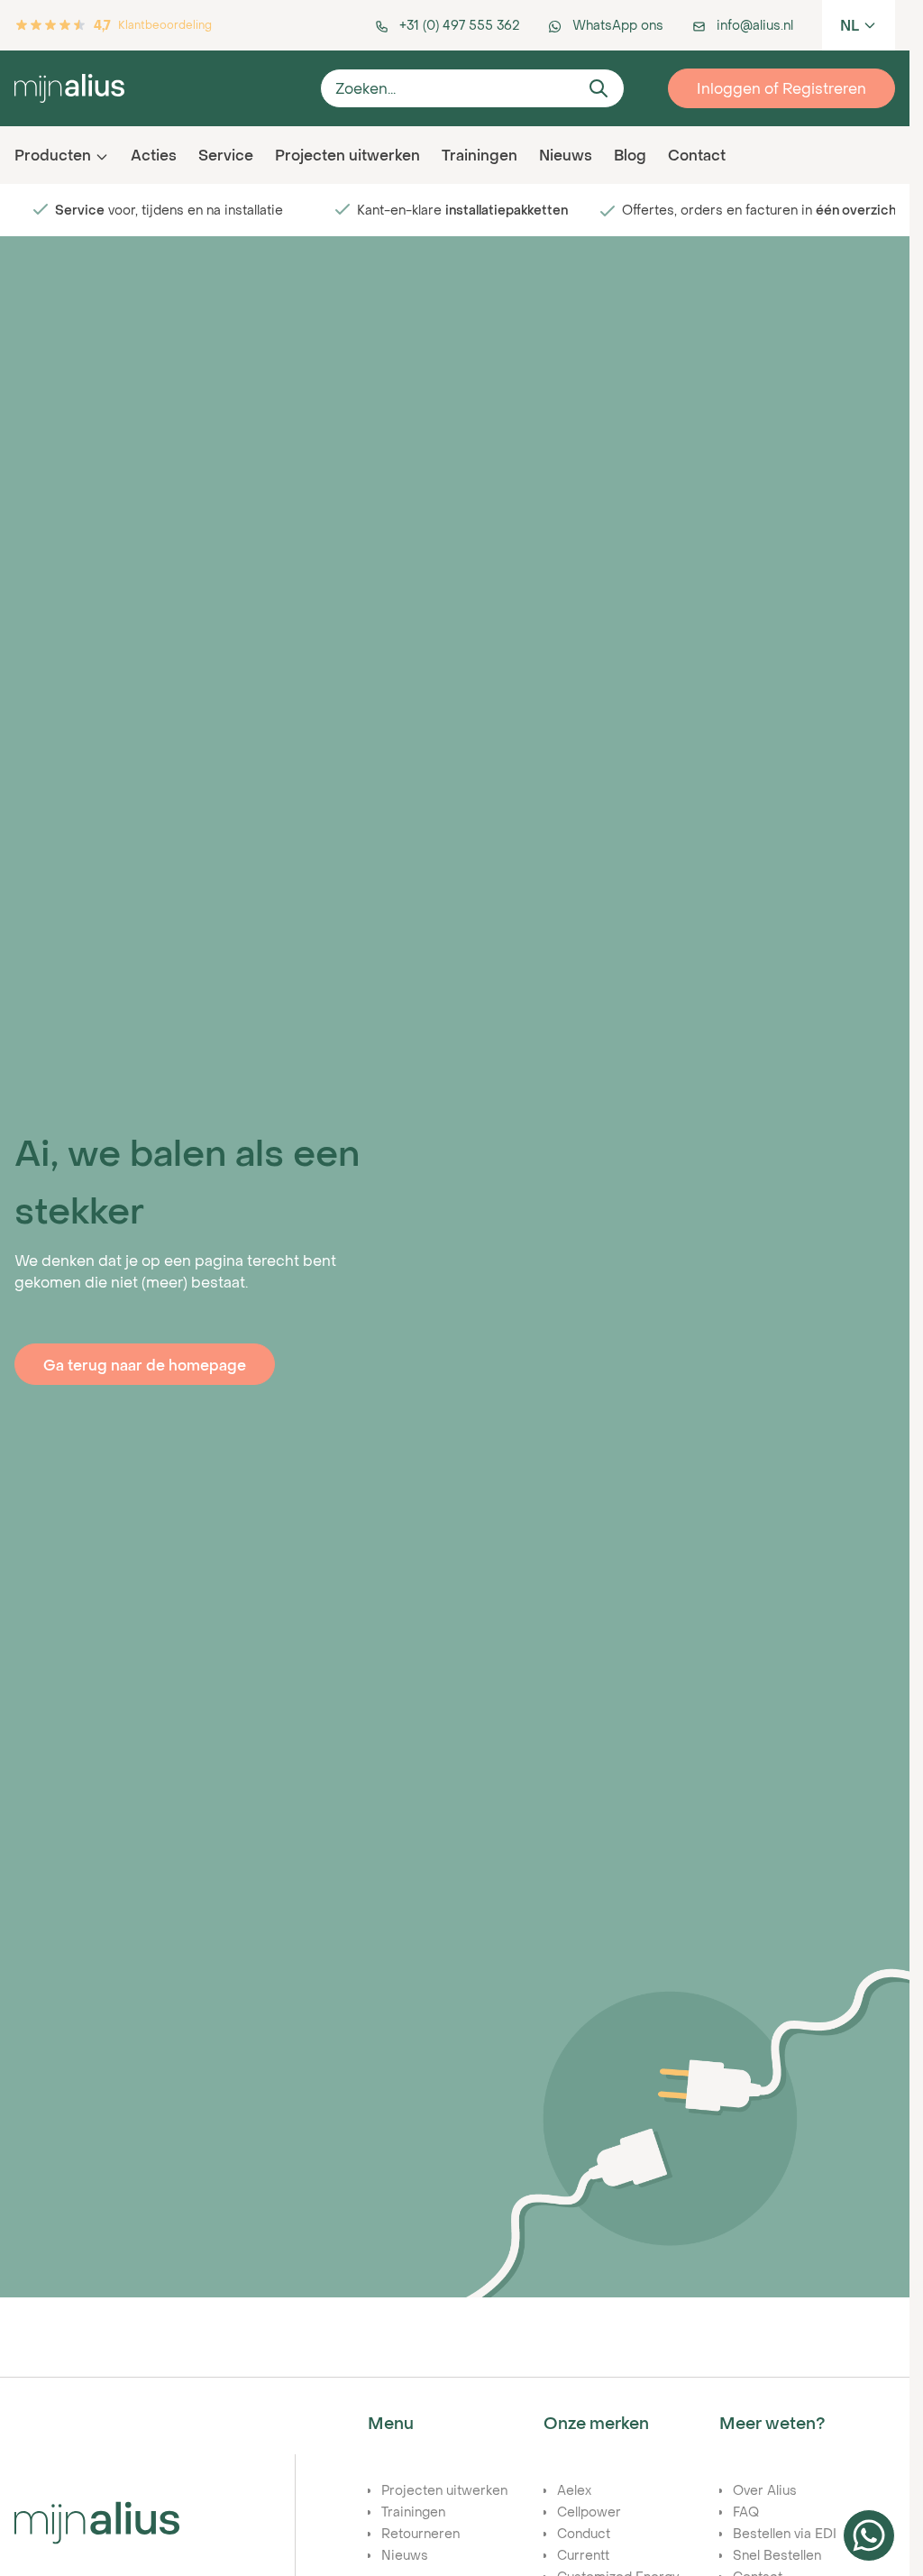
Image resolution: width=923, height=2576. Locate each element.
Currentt (583, 2555)
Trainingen (480, 155)
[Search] (599, 88)
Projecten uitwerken (347, 155)
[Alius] (97, 2523)
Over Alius (765, 2490)
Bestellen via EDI (785, 2533)
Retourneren (420, 2533)
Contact (697, 155)
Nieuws (566, 155)
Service (226, 155)
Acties (154, 155)
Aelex (574, 2490)
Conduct (584, 2533)
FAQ (746, 2512)
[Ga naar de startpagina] (160, 88)
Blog (630, 155)
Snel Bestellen (777, 2555)
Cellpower (589, 2512)
